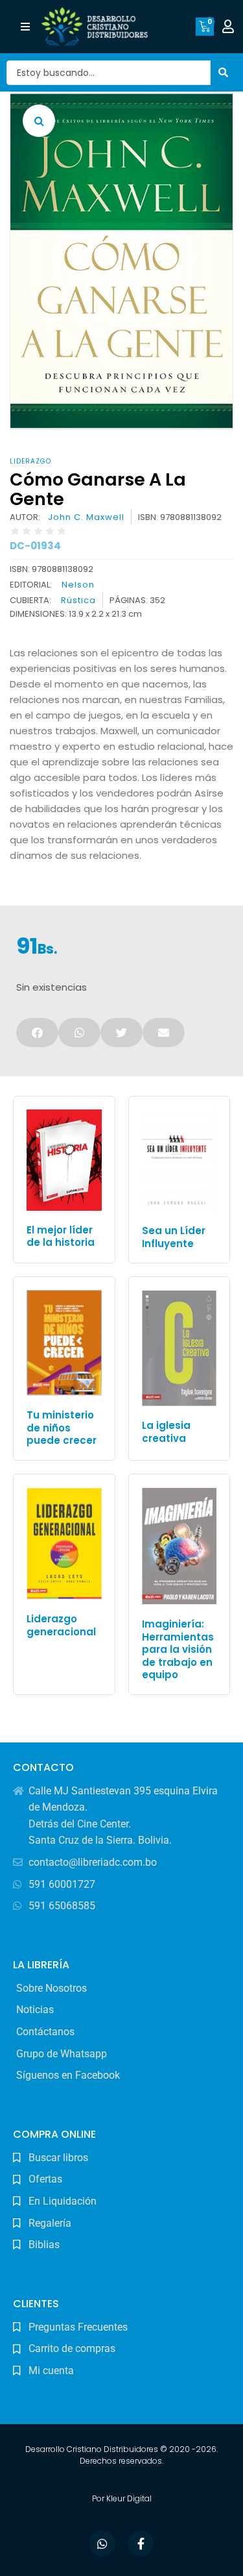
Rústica (78, 601)
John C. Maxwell (86, 517)
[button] (25, 27)
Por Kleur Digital (122, 2498)
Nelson (78, 585)
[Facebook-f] (141, 2544)
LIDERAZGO (30, 461)
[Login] (230, 27)
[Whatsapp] (102, 2544)
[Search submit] (224, 72)
